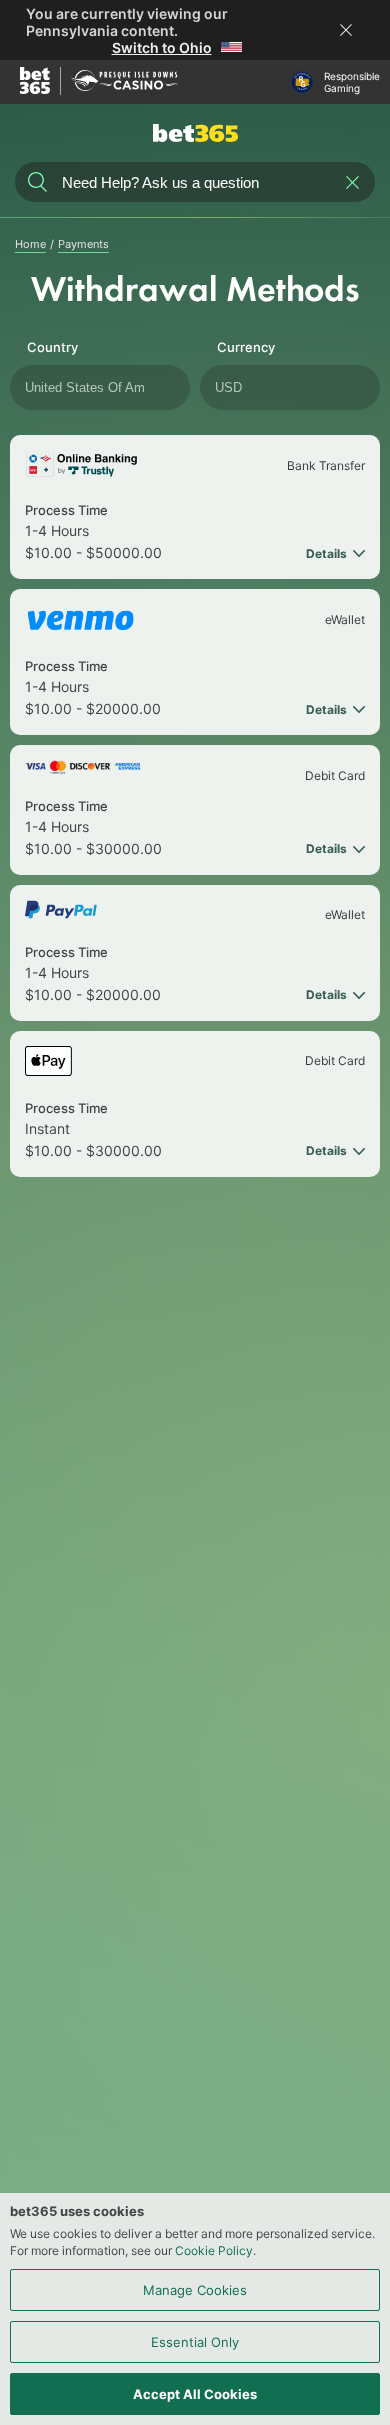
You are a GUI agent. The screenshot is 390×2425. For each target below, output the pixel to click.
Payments (83, 244)
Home (30, 244)
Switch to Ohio (162, 47)
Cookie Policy (214, 2250)
